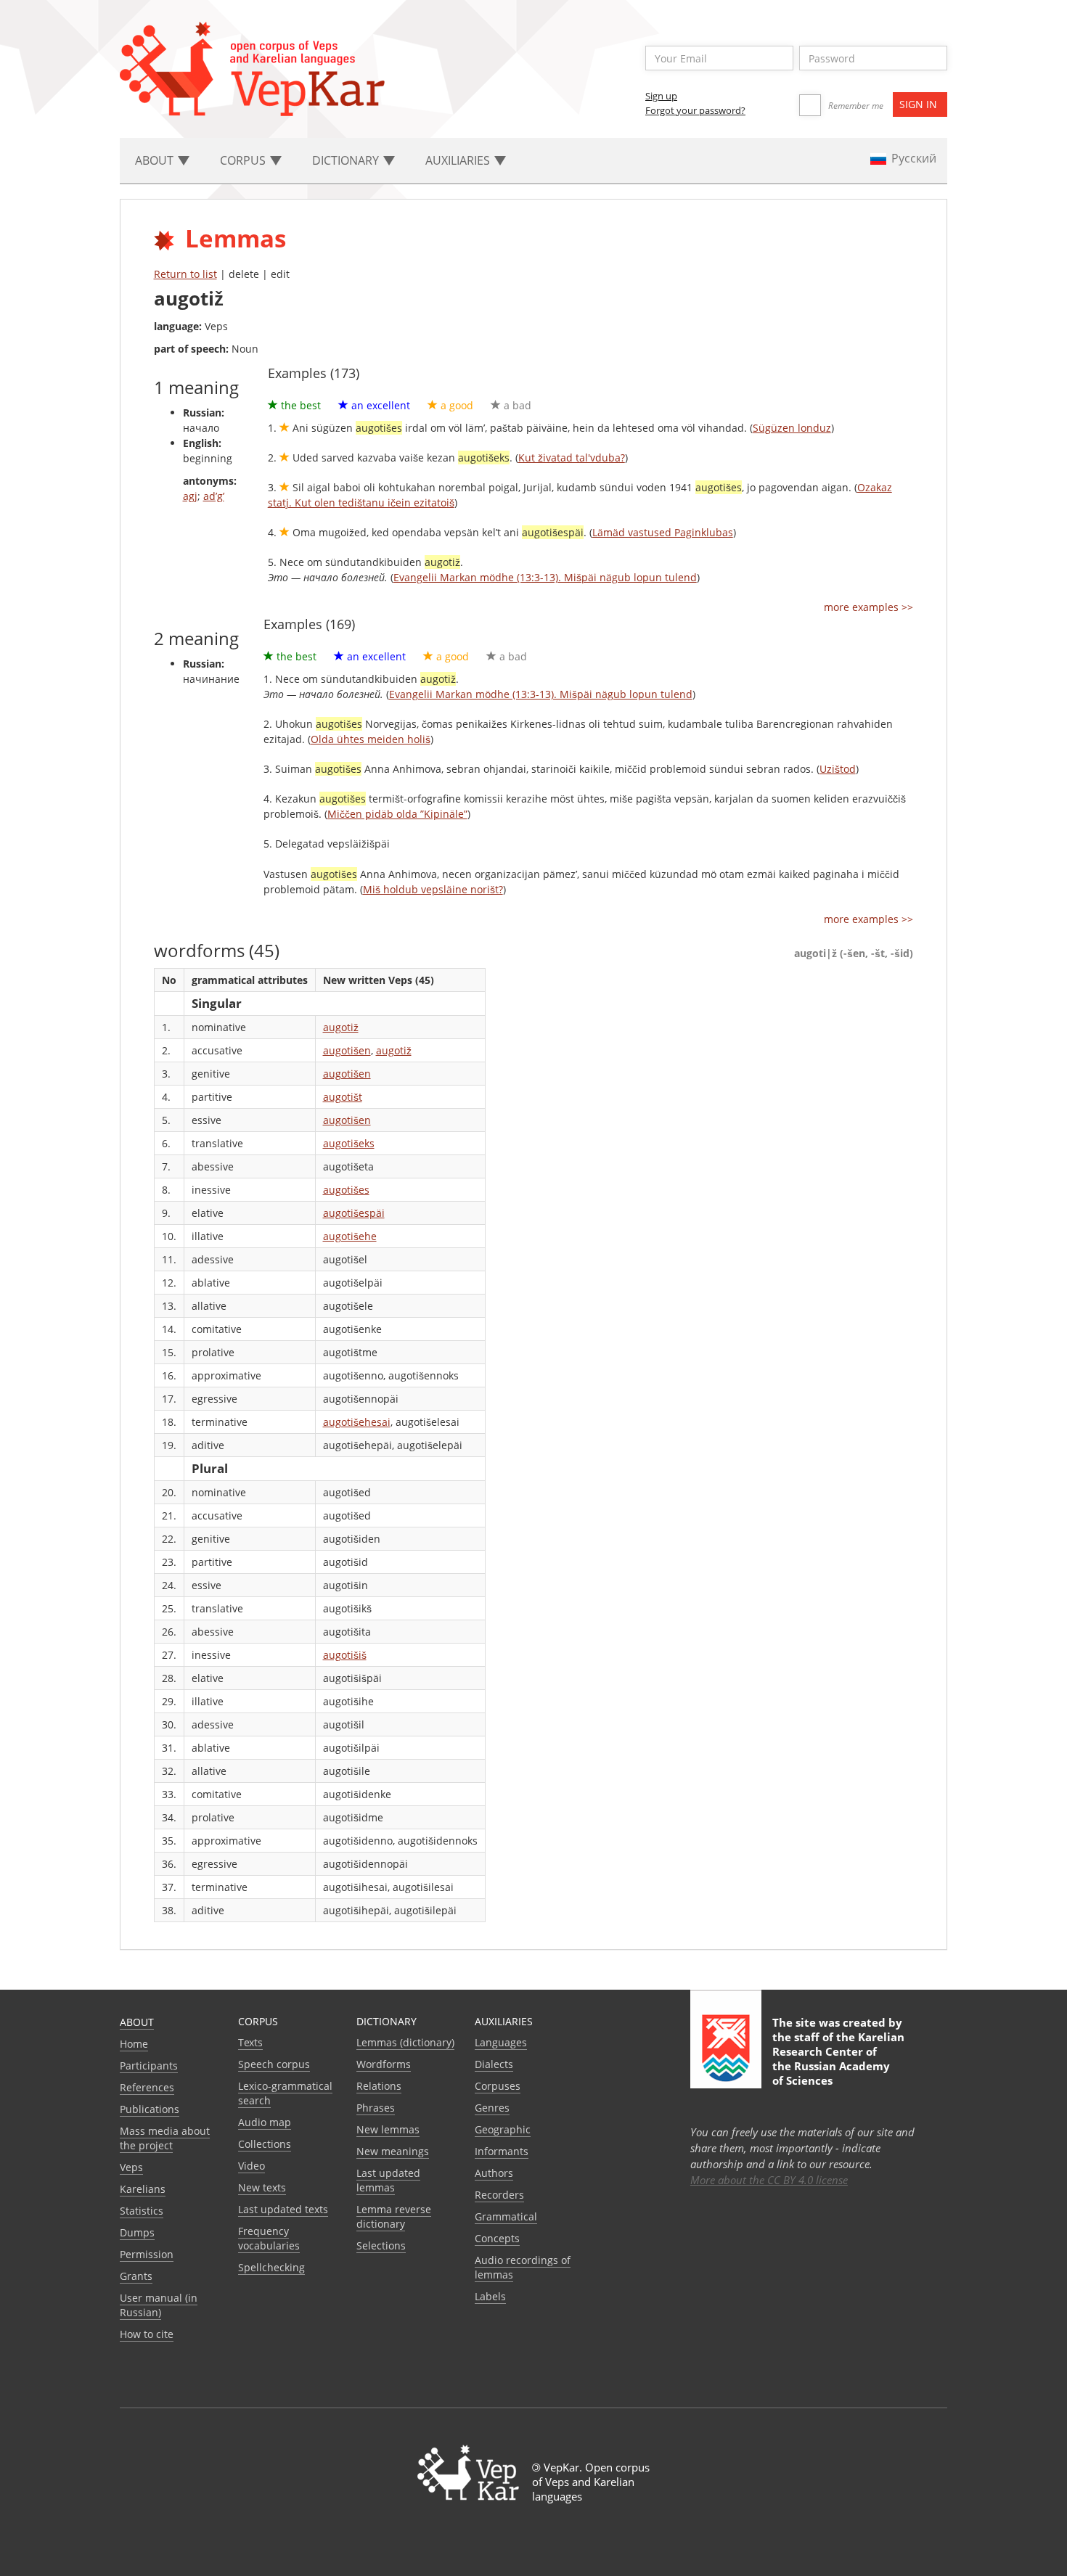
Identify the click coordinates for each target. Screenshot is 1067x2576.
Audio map (265, 2122)
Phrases (376, 2108)
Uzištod (838, 769)
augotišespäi (354, 1213)
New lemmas (388, 2129)
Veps (131, 2167)
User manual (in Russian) (159, 2305)
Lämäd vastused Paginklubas (663, 532)
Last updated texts (283, 2209)
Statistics (142, 2211)
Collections (265, 2144)
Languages (501, 2042)
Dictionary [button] (347, 160)
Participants (149, 2066)
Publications (150, 2109)
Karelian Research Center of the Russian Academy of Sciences (838, 2059)
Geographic (503, 2129)
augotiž (341, 1027)
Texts (250, 2042)
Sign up (661, 96)
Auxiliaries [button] (459, 160)
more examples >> (868, 607)
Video (252, 2166)
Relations (379, 2086)
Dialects (494, 2064)
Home (134, 2044)
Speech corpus (274, 2064)
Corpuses (498, 2086)
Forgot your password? (695, 110)
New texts (262, 2187)
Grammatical (506, 2216)
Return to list (185, 274)
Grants (136, 2276)
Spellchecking (271, 2267)
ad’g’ (214, 496)
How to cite (147, 2334)
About (137, 2022)
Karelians (143, 2189)
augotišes (346, 1190)
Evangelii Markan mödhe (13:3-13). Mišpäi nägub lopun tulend (545, 577)
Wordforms (384, 2064)
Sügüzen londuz (792, 428)
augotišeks (349, 1143)
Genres (492, 2108)
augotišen (347, 1050)
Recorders (499, 2195)
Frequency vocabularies (269, 2238)
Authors (494, 2173)
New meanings (393, 2151)
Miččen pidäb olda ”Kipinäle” (397, 814)
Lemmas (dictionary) (405, 2042)
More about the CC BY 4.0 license (769, 2180)
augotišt (343, 1097)
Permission (147, 2254)
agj (190, 496)
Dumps (137, 2232)
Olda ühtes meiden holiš (371, 739)
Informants (502, 2151)
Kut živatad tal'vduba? (572, 458)
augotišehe (350, 1236)
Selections (381, 2245)
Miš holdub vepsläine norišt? (433, 889)
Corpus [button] (244, 160)
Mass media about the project (165, 2138)
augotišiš (345, 1655)
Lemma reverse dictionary (394, 2216)
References (147, 2087)
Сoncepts (497, 2238)
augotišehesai (357, 1422)
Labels (490, 2296)
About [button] (156, 160)
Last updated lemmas (388, 2180)
